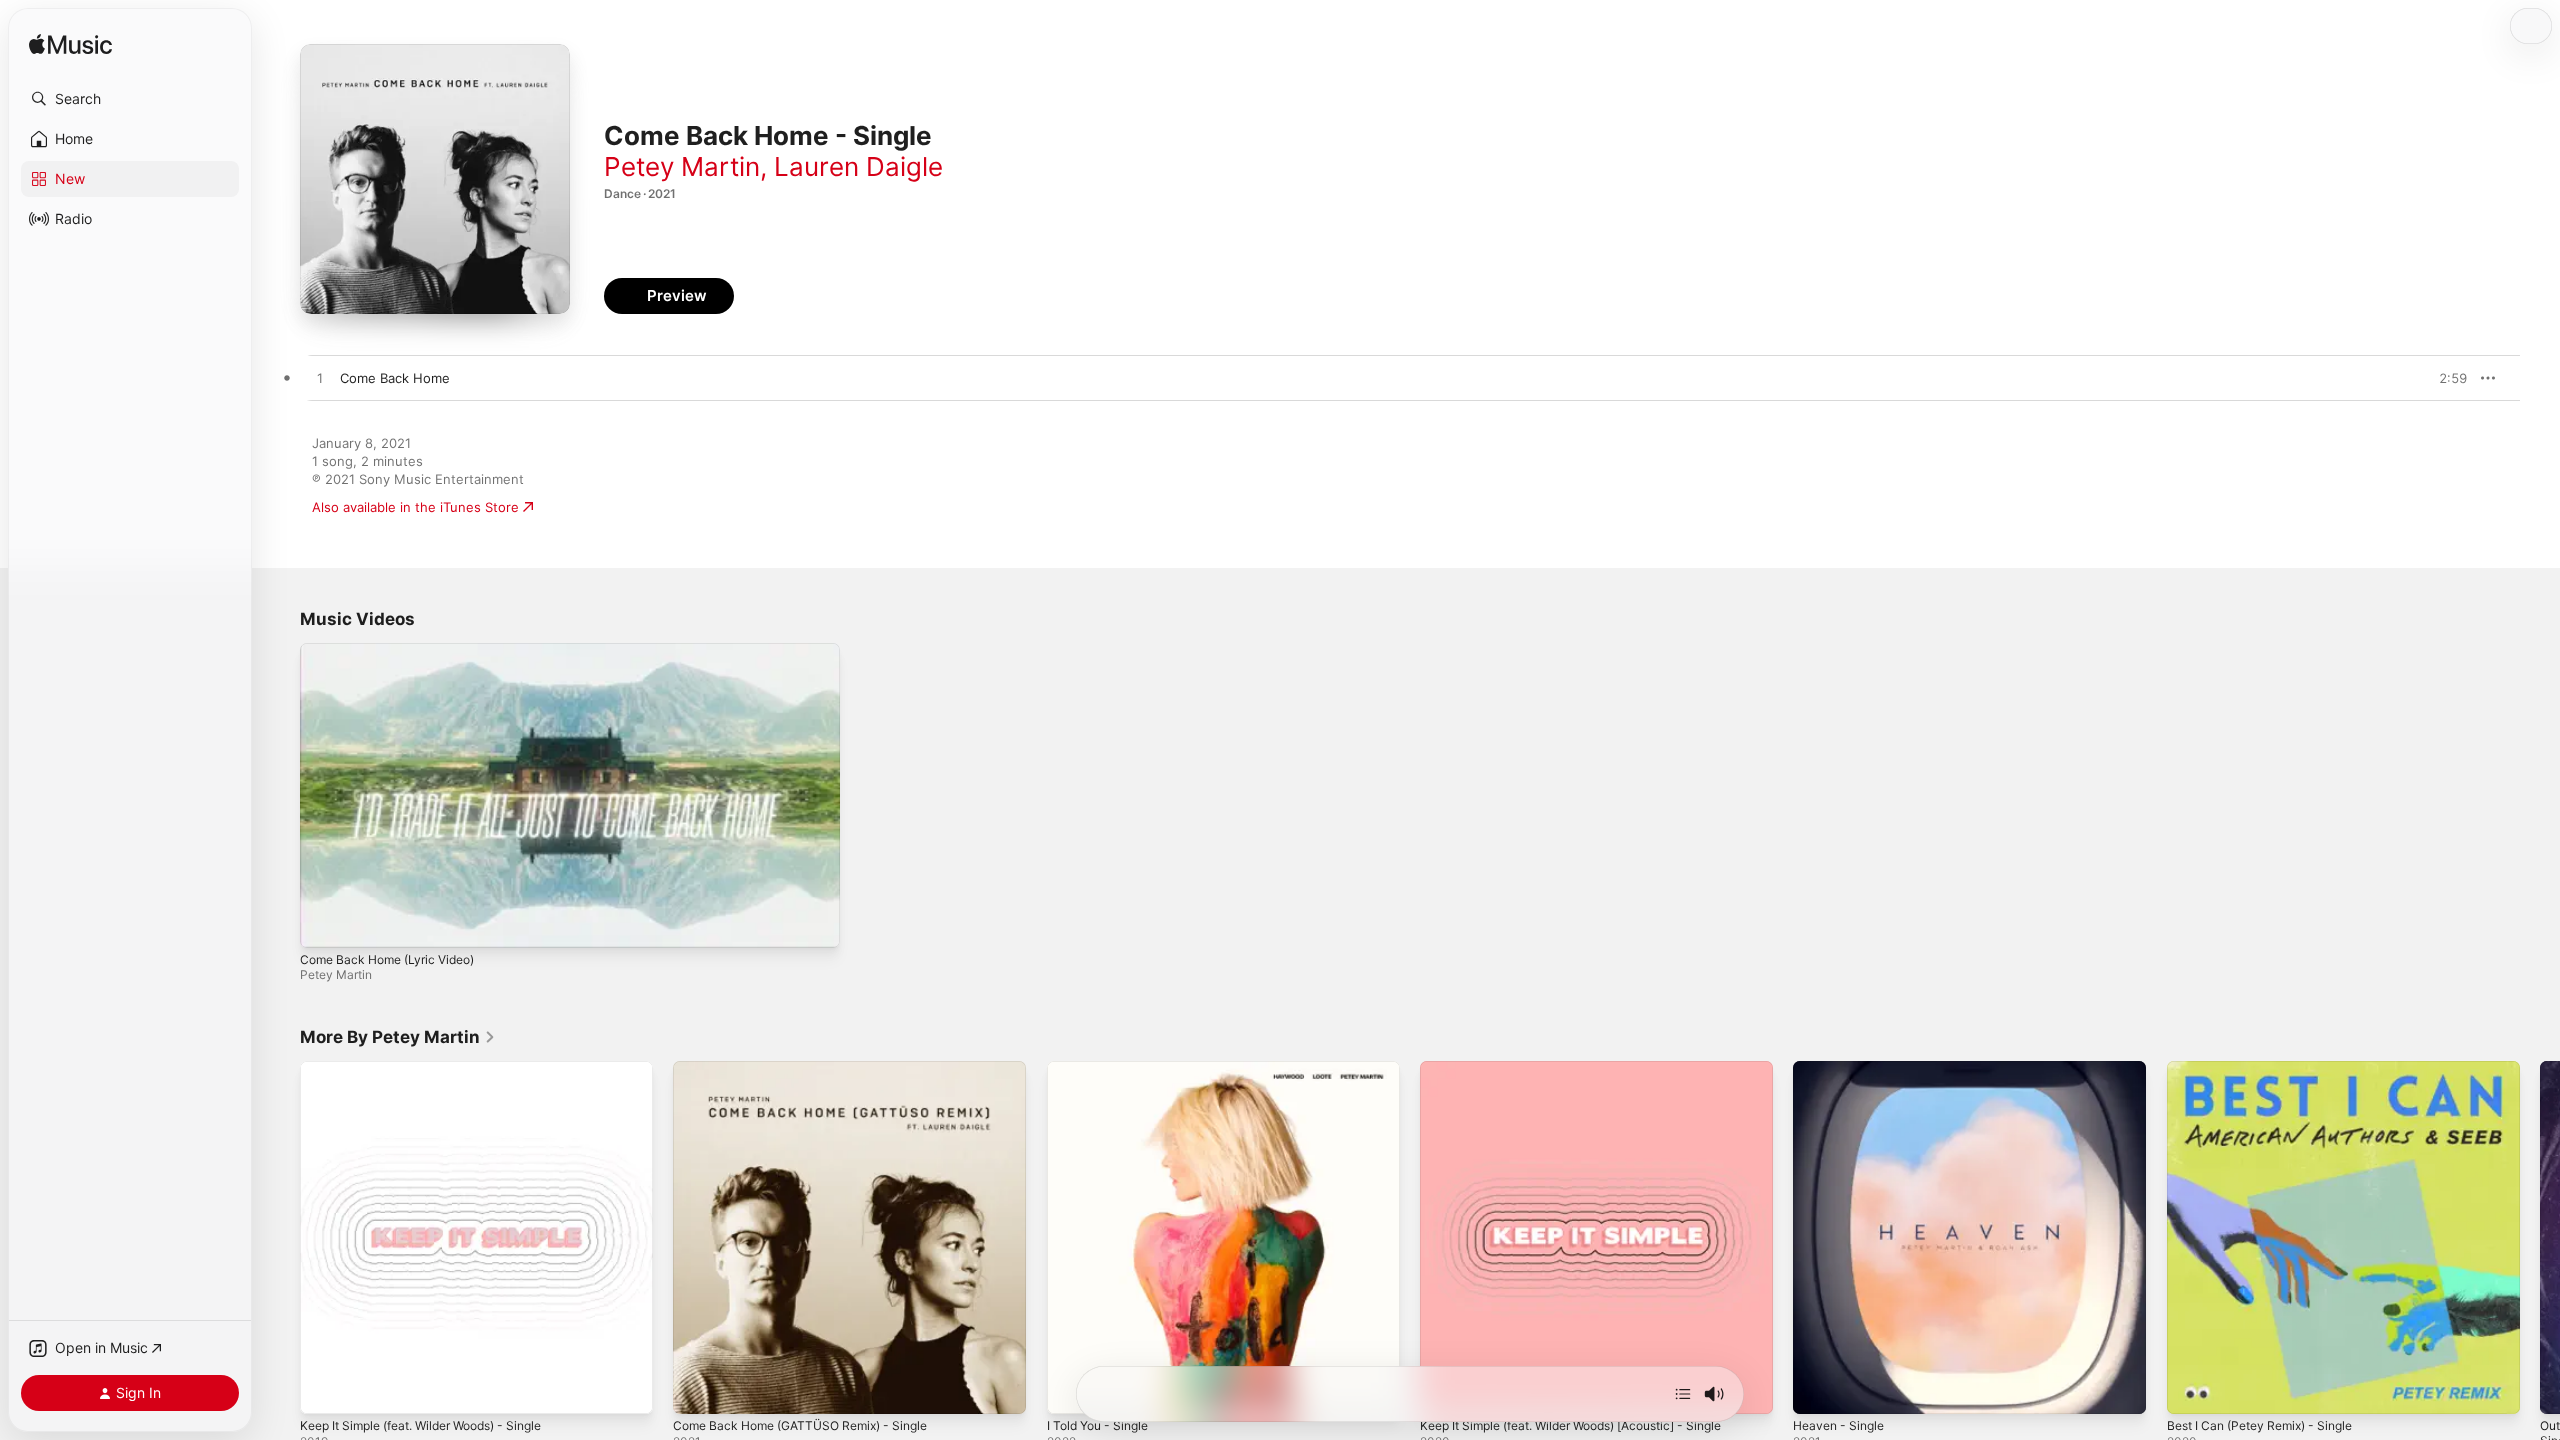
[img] (70, 45)
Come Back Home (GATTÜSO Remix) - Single (812, 1069)
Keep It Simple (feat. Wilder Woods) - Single (436, 1069)
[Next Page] (2540, 1238)
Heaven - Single (1843, 1069)
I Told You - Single (1103, 1069)
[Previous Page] (280, 1238)
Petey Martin (682, 166)
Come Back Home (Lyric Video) (387, 959)
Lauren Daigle (858, 166)
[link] (398, 1037)
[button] (130, 99)
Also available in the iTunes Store (415, 507)
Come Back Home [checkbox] (395, 378)
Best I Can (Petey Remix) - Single (2270, 1069)
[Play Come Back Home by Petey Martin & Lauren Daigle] (320, 379)
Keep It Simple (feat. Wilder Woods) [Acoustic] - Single (1590, 1069)
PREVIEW (2445, 378)
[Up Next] (1683, 1394)
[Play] (325, 923)
